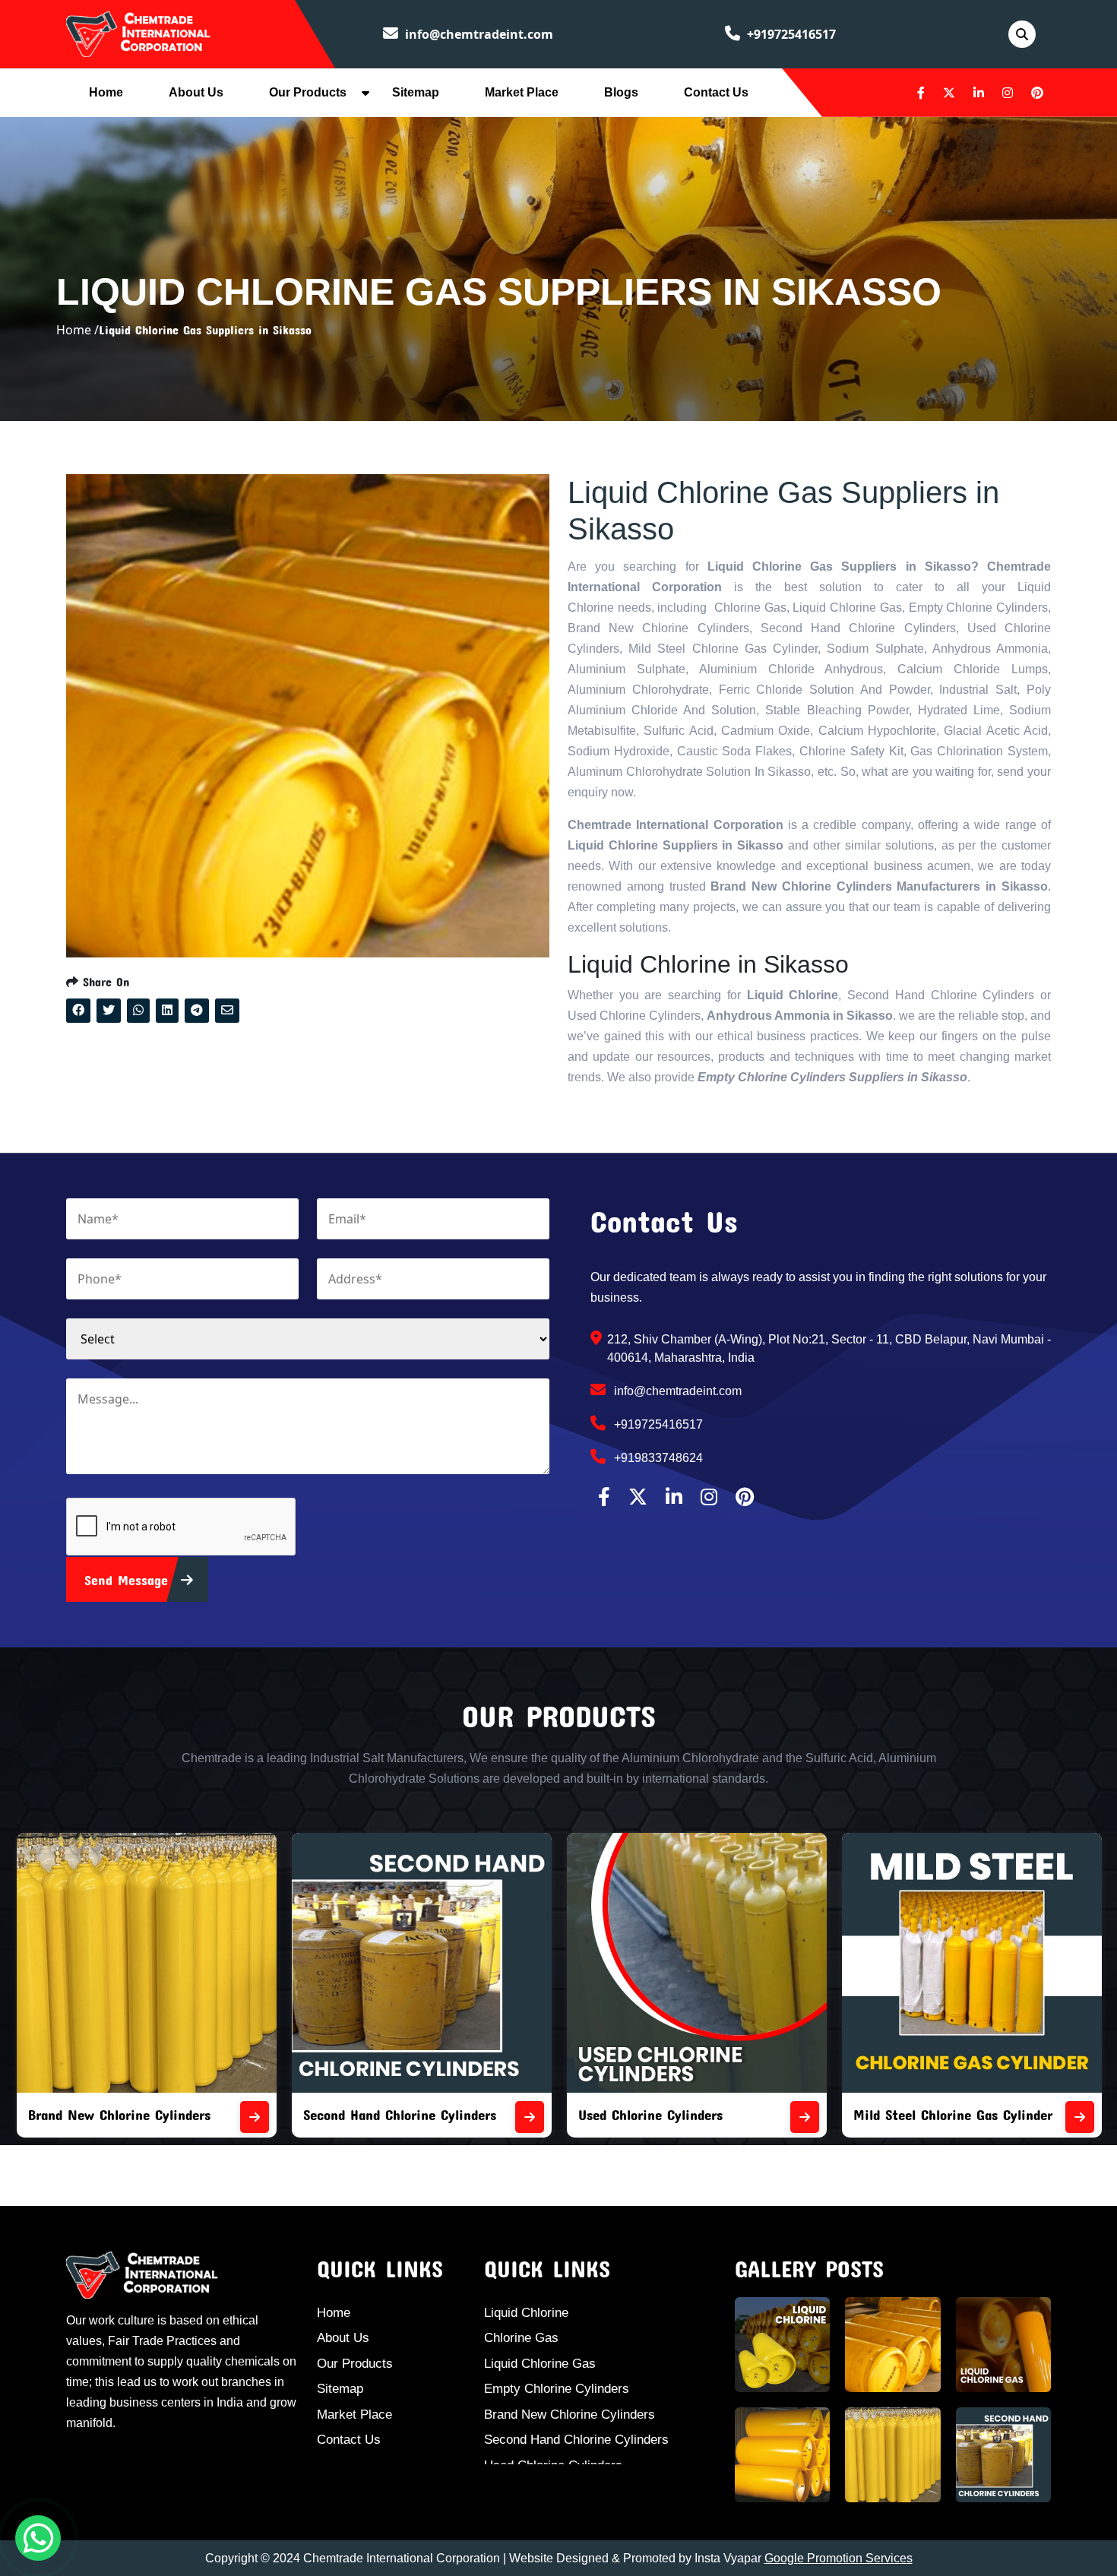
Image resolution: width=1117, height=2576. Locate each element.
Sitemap (416, 92)
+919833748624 (657, 1458)
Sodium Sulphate (905, 2114)
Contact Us (716, 92)
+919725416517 (790, 34)
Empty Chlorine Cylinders (557, 2389)
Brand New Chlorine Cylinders (570, 2415)
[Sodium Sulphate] (1080, 2117)
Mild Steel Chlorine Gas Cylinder (678, 2114)
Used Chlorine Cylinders (375, 2114)
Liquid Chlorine (526, 2313)
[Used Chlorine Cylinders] (530, 2117)
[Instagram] (1008, 93)
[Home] (138, 33)
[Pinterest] (1037, 93)
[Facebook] (921, 93)
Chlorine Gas (521, 2338)
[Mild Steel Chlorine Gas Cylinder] (805, 2117)
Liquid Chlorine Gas (540, 2364)
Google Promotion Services (839, 2558)
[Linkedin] (979, 93)
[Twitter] (949, 93)
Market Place (522, 92)
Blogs (621, 92)
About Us (196, 92)
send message (129, 1580)
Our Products (308, 92)
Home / (78, 330)
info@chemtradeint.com (478, 34)
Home (106, 92)
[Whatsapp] (38, 2538)
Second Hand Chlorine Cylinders (125, 2114)
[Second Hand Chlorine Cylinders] (255, 2117)
